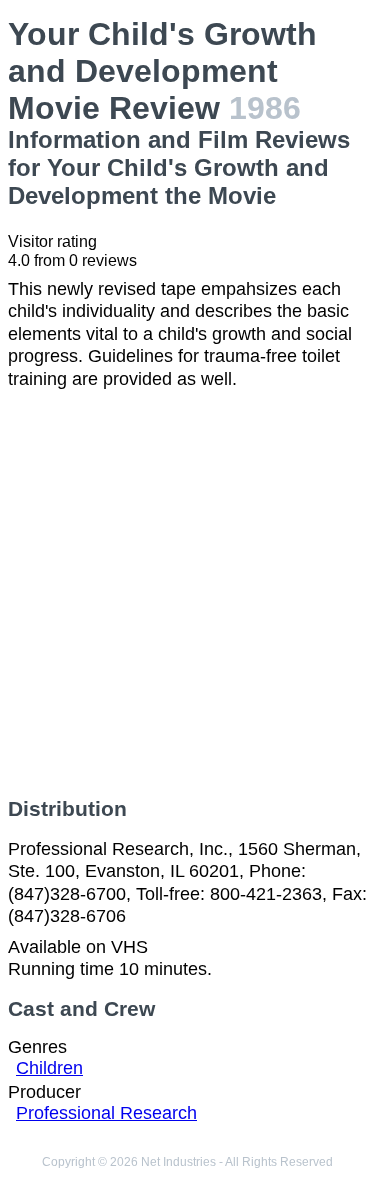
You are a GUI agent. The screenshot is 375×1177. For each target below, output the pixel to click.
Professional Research (106, 1113)
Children (49, 1068)
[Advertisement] (187, 593)
